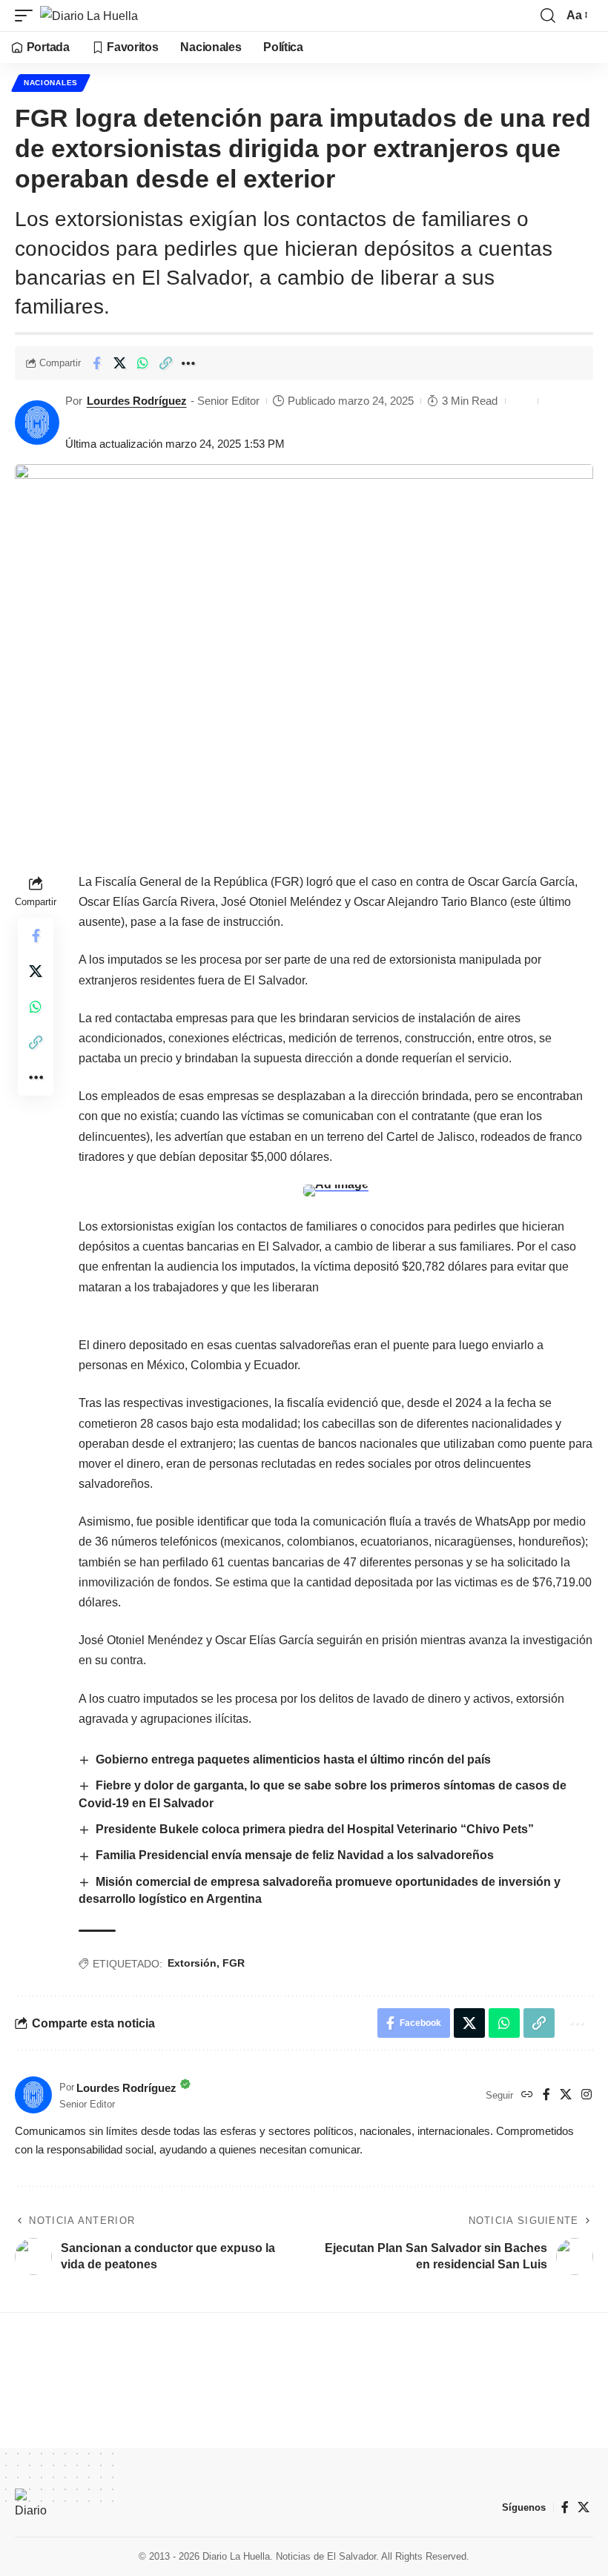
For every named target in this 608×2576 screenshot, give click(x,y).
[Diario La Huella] (89, 16)
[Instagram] (586, 2095)
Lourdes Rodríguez (137, 401)
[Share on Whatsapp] (142, 363)
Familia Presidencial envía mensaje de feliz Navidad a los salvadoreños (295, 1855)
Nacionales (51, 83)
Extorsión (192, 1963)
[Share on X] (119, 363)
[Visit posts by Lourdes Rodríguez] (37, 423)
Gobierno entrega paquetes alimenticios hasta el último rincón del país (293, 1759)
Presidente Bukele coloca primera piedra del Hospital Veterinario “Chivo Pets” (315, 1829)
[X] (566, 2095)
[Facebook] (546, 2095)
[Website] (527, 2095)
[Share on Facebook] (96, 363)
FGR (234, 1963)
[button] (27, 16)
